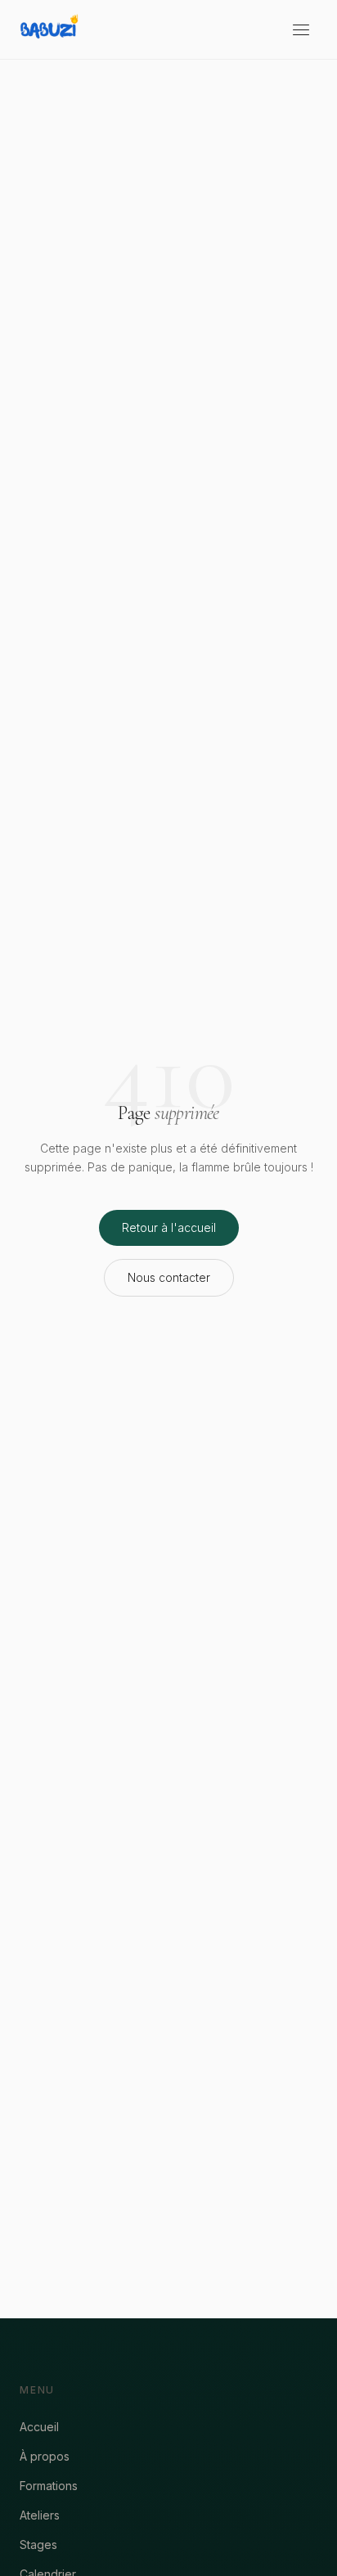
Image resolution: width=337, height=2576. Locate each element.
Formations (49, 2486)
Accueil (39, 2427)
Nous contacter (169, 1277)
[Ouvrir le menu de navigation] (301, 29)
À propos (45, 2456)
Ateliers (40, 2515)
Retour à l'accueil (169, 1227)
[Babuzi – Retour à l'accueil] (49, 29)
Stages (38, 2545)
